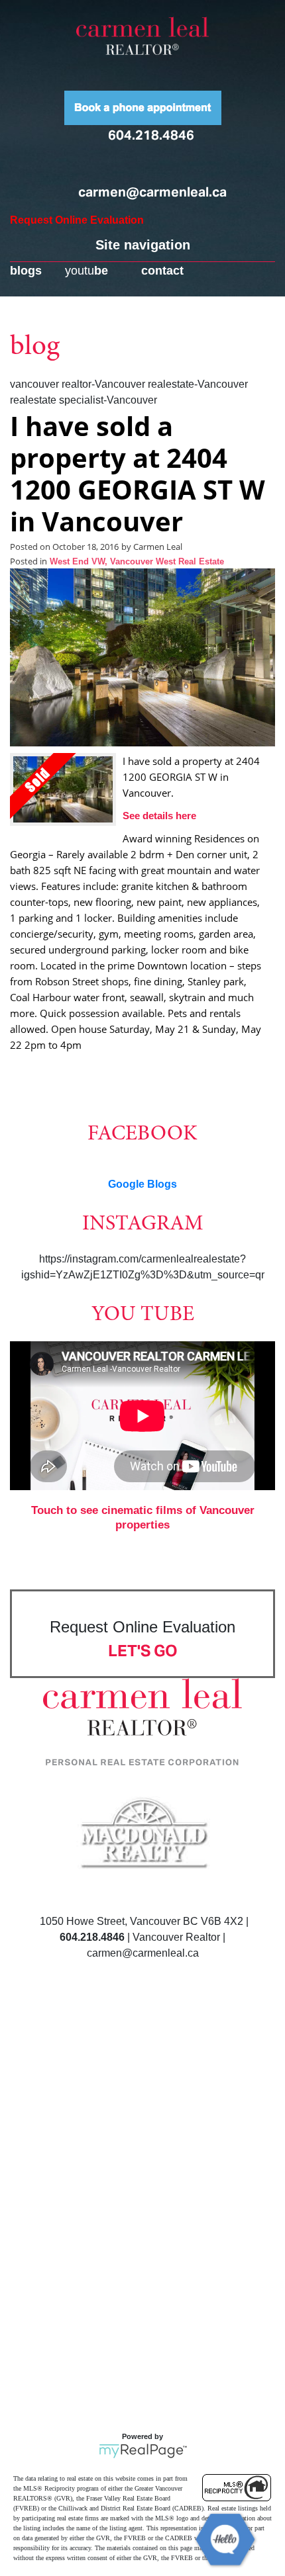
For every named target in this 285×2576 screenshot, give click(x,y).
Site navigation (143, 245)
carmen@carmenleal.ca (152, 192)
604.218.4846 (151, 135)
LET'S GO (143, 1651)
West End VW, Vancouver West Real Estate (137, 562)
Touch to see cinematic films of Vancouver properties (143, 1518)
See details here (159, 816)
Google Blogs (142, 1184)
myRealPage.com (143, 2451)
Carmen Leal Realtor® (142, 36)
